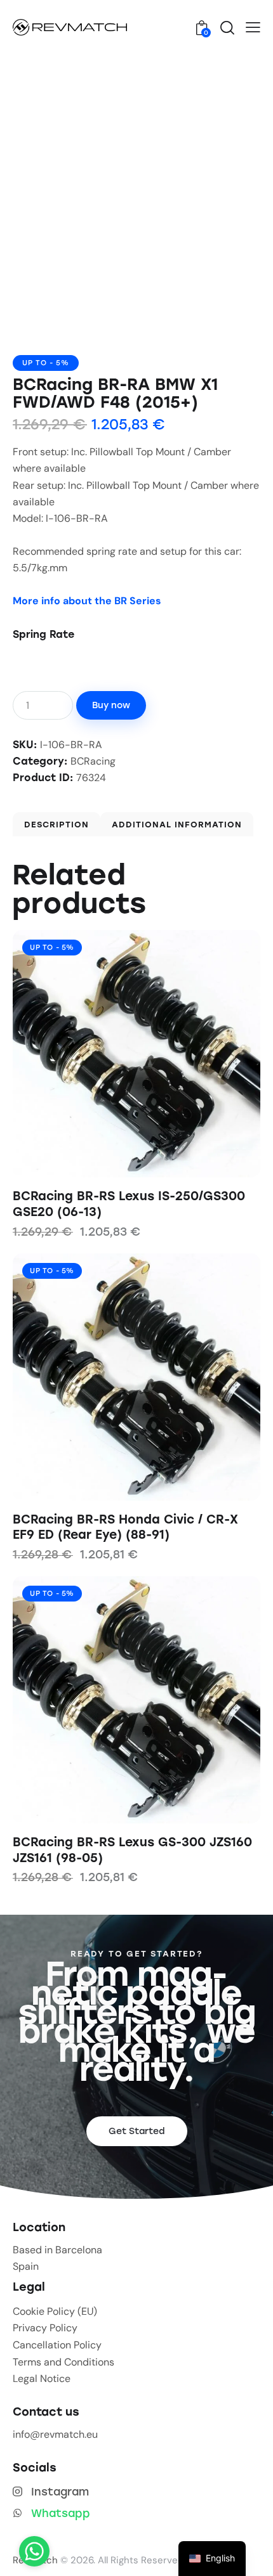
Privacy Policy (45, 2328)
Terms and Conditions (63, 2362)
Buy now (111, 705)
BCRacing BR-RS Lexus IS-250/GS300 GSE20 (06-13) (129, 1204)
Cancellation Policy (57, 2345)
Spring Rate (43, 634)
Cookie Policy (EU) (55, 2311)
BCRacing (93, 761)
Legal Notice (42, 2379)
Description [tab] (57, 825)
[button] (253, 27)
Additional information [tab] (177, 825)
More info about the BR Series (87, 601)
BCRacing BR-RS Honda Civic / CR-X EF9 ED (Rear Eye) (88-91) (125, 1527)
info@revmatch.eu (55, 2434)
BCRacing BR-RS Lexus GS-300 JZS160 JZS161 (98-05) (132, 1850)
